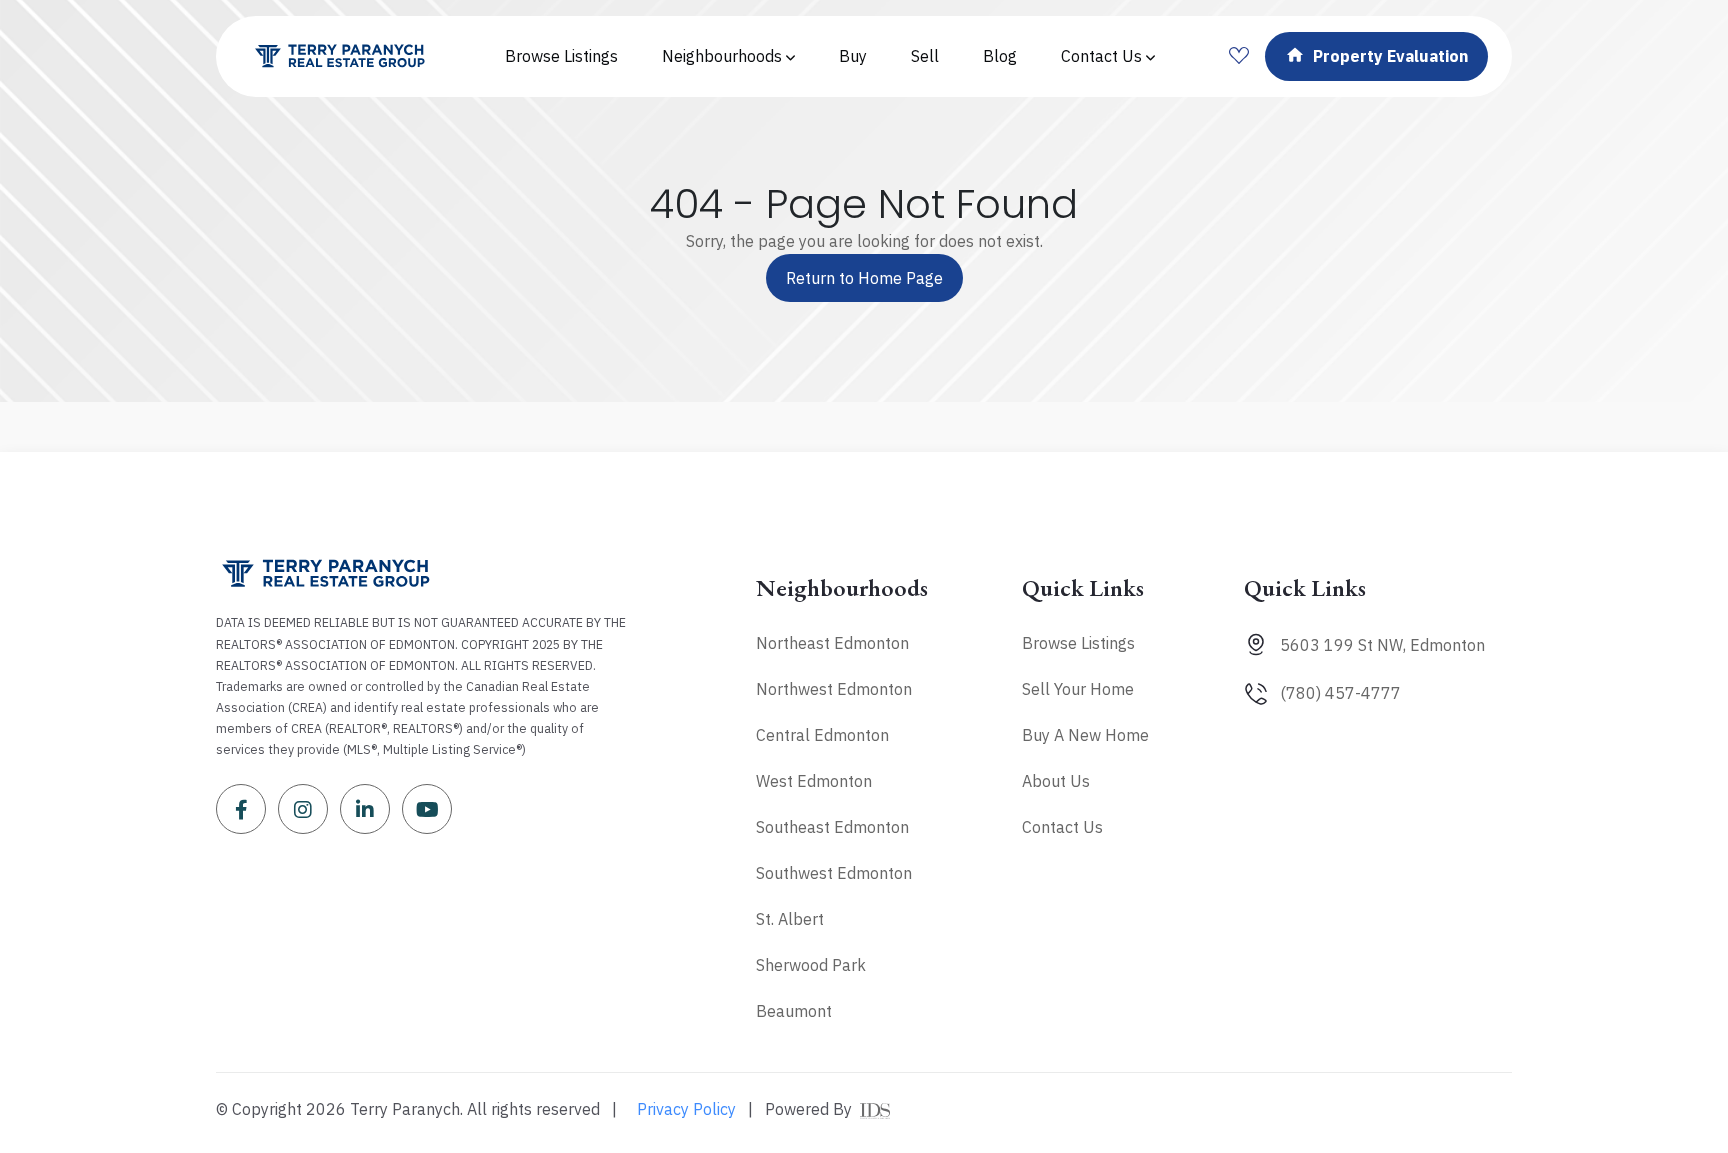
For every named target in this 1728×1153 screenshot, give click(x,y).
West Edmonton (814, 781)
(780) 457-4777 (1340, 693)
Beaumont (794, 1011)
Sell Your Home (1078, 689)
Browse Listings (561, 56)
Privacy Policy (686, 1109)
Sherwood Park (811, 965)
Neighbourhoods (724, 56)
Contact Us (1103, 56)
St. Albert (790, 919)
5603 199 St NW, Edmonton (1382, 645)
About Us (1056, 781)
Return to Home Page (864, 278)
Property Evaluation (1390, 56)
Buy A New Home (1085, 735)
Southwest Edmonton (834, 873)
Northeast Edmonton (832, 643)
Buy (853, 56)
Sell (925, 56)
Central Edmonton (822, 735)
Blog (1000, 56)
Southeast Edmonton (832, 827)
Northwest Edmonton (834, 689)
